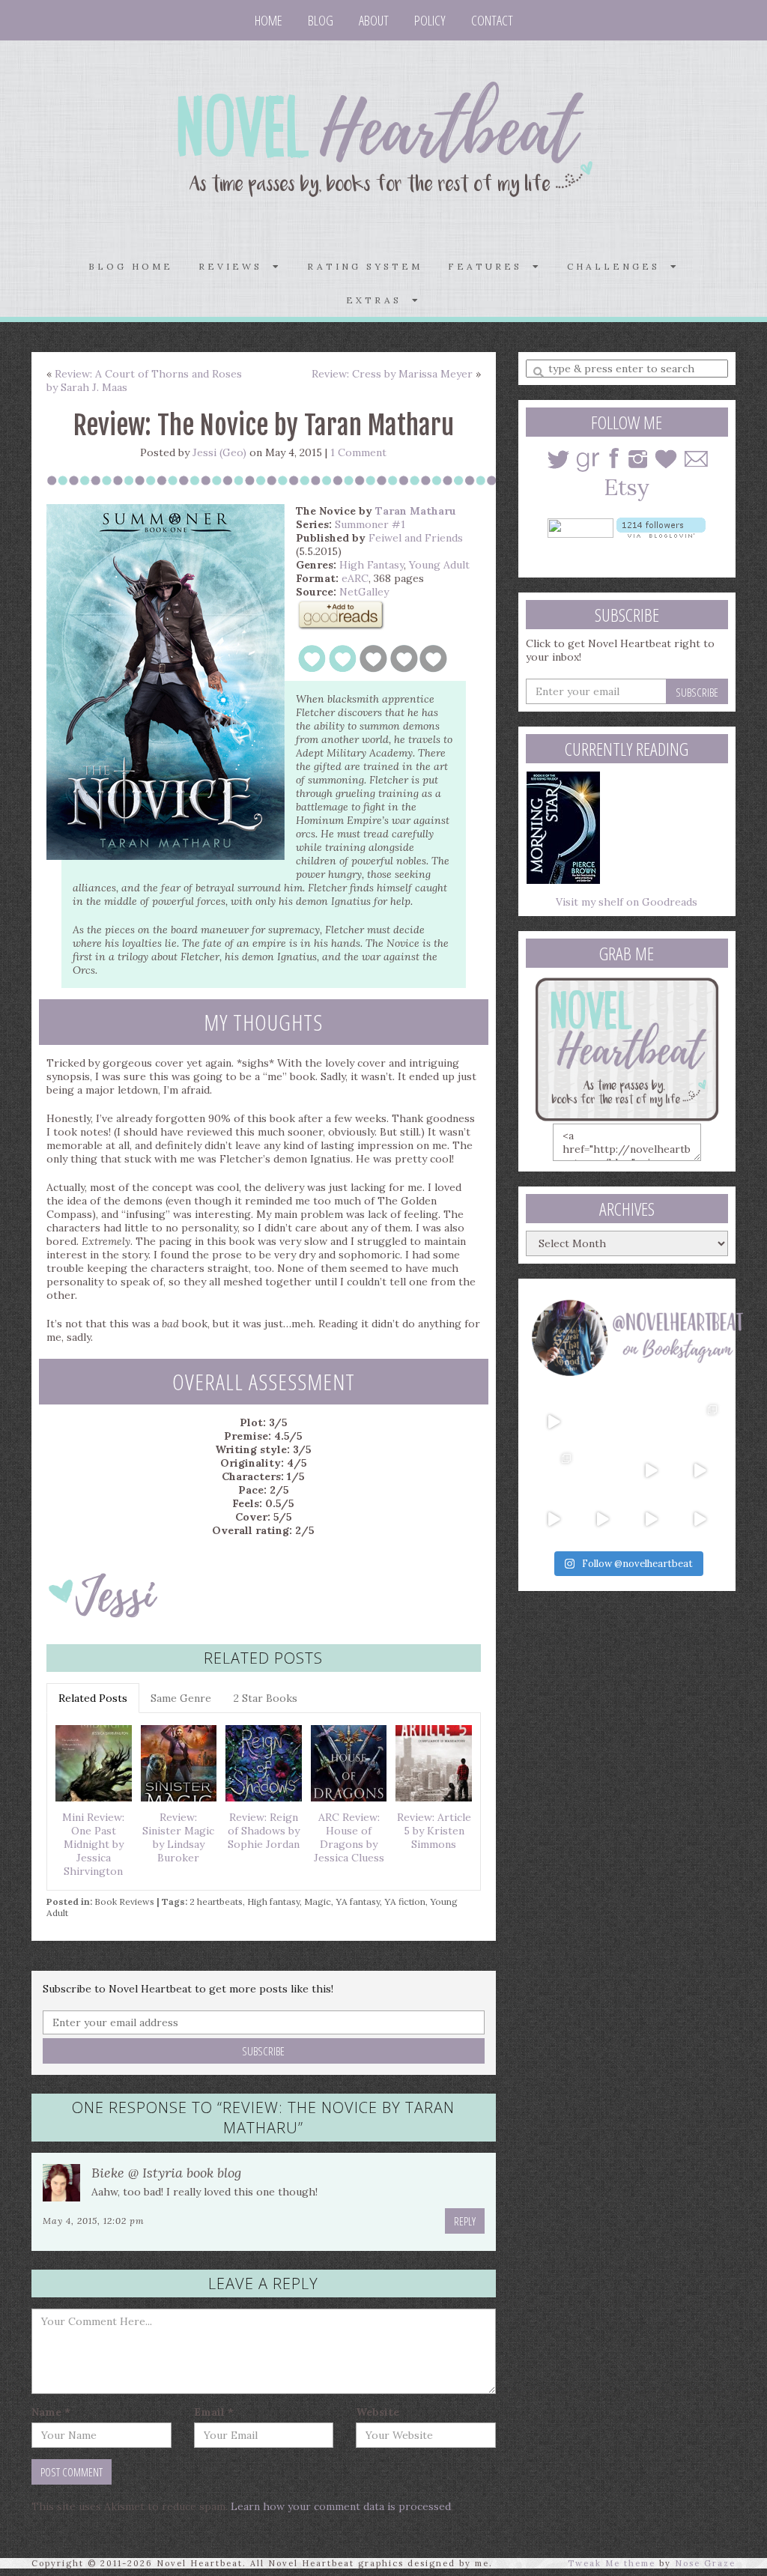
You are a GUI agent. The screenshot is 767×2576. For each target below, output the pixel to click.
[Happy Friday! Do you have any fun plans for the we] (700, 1422)
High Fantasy (372, 565)
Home (269, 20)
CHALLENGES (619, 266)
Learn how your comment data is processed (341, 2506)
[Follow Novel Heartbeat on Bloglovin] (661, 527)
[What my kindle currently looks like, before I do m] (700, 1519)
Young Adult (439, 565)
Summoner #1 (370, 524)
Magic (318, 1901)
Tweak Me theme (612, 2563)
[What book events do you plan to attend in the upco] (554, 1471)
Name (51, 2412)
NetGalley (364, 592)
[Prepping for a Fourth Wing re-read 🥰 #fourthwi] (554, 1519)
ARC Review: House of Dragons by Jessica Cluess (349, 1837)
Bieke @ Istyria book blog (166, 2173)
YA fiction (405, 1901)
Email (214, 2412)
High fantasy (273, 1901)
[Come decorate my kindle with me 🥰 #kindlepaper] (651, 1519)
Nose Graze (705, 2563)
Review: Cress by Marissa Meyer (392, 374)
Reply (465, 2221)
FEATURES (490, 266)
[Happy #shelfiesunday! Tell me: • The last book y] (603, 1471)
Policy (430, 20)
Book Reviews (124, 1901)
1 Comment (358, 452)
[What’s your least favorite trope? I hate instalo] (651, 1471)
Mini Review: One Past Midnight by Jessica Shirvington (93, 1844)
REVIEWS (236, 266)
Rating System (365, 266)
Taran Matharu (416, 511)
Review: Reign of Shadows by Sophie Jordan (264, 1831)
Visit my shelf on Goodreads (627, 902)
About (374, 20)
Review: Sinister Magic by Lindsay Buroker (178, 1837)
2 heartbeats (216, 1901)
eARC (355, 578)
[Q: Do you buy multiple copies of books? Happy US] (603, 1422)
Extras (379, 300)
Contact (492, 20)
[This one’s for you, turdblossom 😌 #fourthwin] (700, 1471)
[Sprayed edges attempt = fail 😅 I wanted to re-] (603, 1519)
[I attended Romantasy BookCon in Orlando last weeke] (554, 1422)
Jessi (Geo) (219, 452)
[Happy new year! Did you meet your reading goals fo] (651, 1422)
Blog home (131, 266)
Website (378, 2412)
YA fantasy (358, 1901)
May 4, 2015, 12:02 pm (94, 2221)
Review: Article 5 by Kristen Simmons (434, 1831)
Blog (321, 20)
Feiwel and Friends (416, 538)
